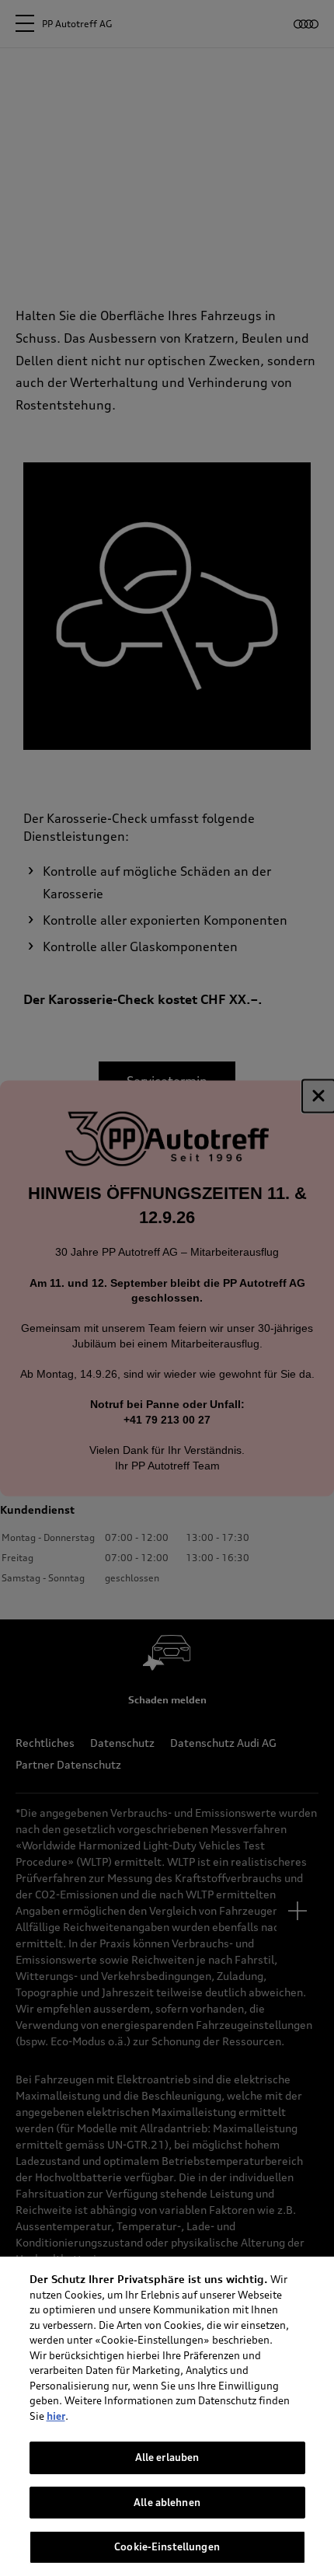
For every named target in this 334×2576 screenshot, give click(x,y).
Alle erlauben (167, 2457)
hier (56, 2416)
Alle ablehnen (167, 2502)
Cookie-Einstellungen (167, 2546)
